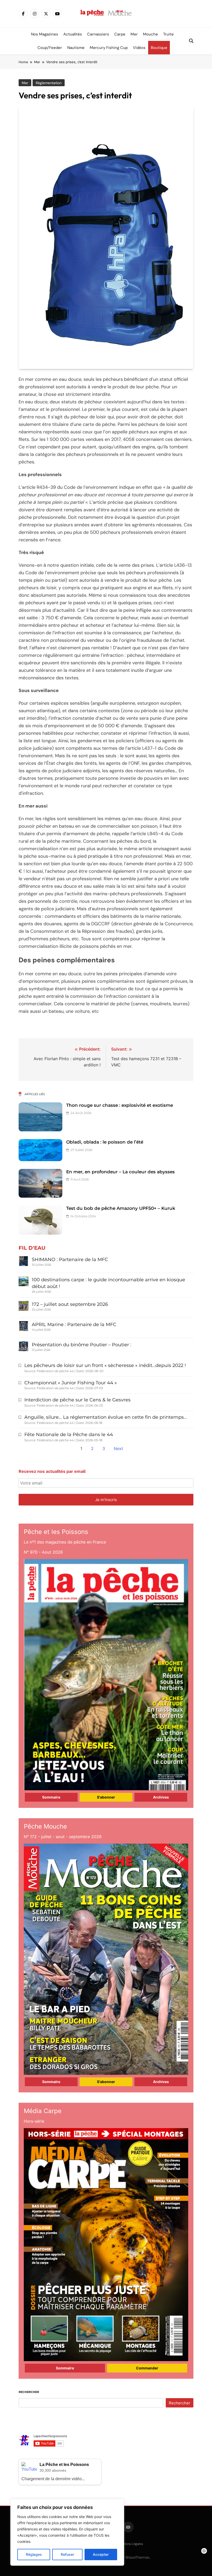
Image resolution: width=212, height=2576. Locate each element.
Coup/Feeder (50, 48)
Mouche (150, 34)
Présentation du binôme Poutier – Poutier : (82, 1345)
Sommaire (51, 1797)
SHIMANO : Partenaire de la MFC (70, 1260)
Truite (168, 34)
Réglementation (49, 83)
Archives (161, 1797)
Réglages (34, 2554)
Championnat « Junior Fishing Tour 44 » (71, 1383)
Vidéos (139, 48)
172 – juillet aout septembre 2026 (70, 1304)
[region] (67, 2532)
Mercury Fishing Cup (109, 48)
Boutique (159, 48)
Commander (147, 2368)
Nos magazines (45, 34)
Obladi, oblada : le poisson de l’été (105, 1142)
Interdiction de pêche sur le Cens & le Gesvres (77, 1400)
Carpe (120, 34)
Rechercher (29, 2392)
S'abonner (106, 1797)
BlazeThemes (138, 2557)
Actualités (73, 34)
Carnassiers (98, 34)
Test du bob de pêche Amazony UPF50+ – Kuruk (121, 1208)
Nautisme (76, 48)
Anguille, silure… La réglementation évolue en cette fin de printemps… (106, 1417)
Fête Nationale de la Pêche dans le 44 (69, 1435)
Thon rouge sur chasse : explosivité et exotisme (120, 1105)
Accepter (101, 2554)
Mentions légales (130, 2544)
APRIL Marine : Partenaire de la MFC (74, 1325)
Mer (134, 34)
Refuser (67, 2554)
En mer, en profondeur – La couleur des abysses (120, 1172)
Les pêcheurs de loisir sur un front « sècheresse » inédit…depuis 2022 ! (105, 1365)
